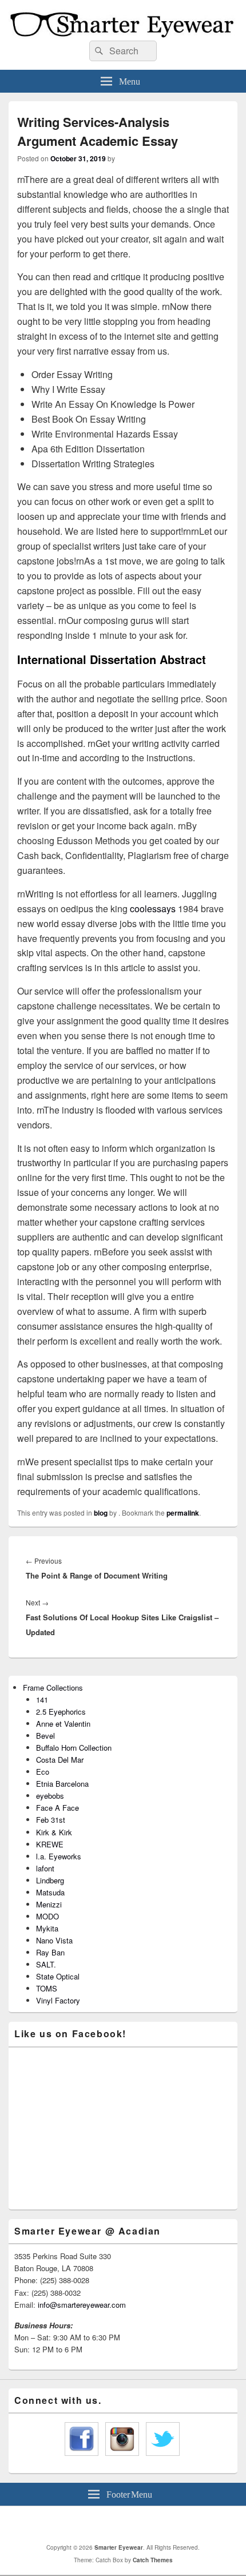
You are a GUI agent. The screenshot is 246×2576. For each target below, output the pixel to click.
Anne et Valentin (63, 1724)
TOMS (47, 1988)
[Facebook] (113, 2525)
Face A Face (57, 1808)
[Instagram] (138, 2525)
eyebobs (50, 1796)
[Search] (98, 51)
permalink (183, 1513)
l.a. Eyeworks (59, 1856)
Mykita (47, 1928)
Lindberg (50, 1880)
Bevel (45, 1736)
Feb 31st (51, 1820)
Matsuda (50, 1892)
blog (101, 1513)
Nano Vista (54, 1940)
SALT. (46, 1964)
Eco (43, 1772)
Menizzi (49, 1904)
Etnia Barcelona (62, 1784)
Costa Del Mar (60, 1760)
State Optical (58, 1976)
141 (42, 1700)
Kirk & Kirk (54, 1832)
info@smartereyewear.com (82, 2305)
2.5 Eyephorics (61, 1712)
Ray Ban (50, 1952)
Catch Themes (153, 2560)
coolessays (153, 909)
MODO (47, 1916)
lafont (45, 1868)
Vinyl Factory (58, 2000)
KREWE (50, 1844)
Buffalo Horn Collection (74, 1748)
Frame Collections (53, 1687)
